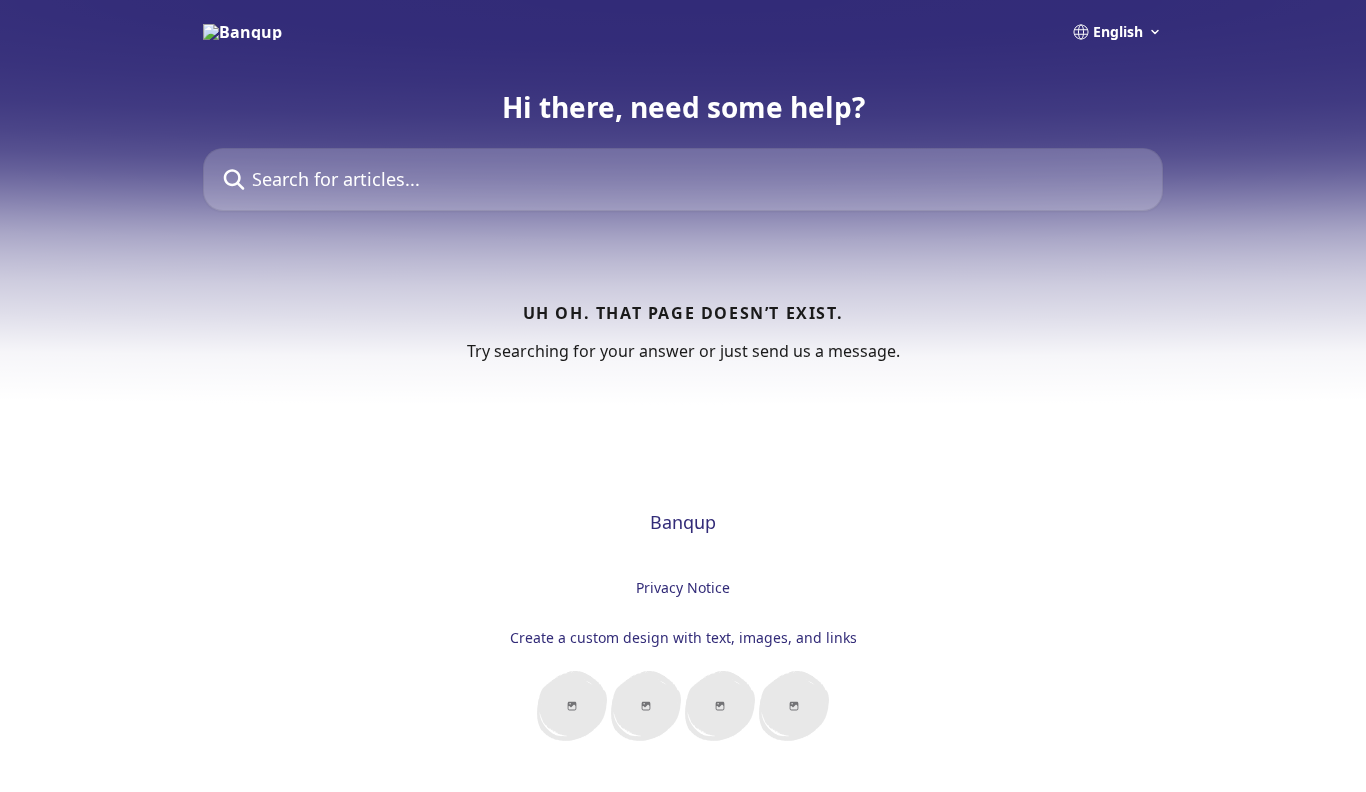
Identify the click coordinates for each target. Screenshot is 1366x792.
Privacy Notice (683, 587)
